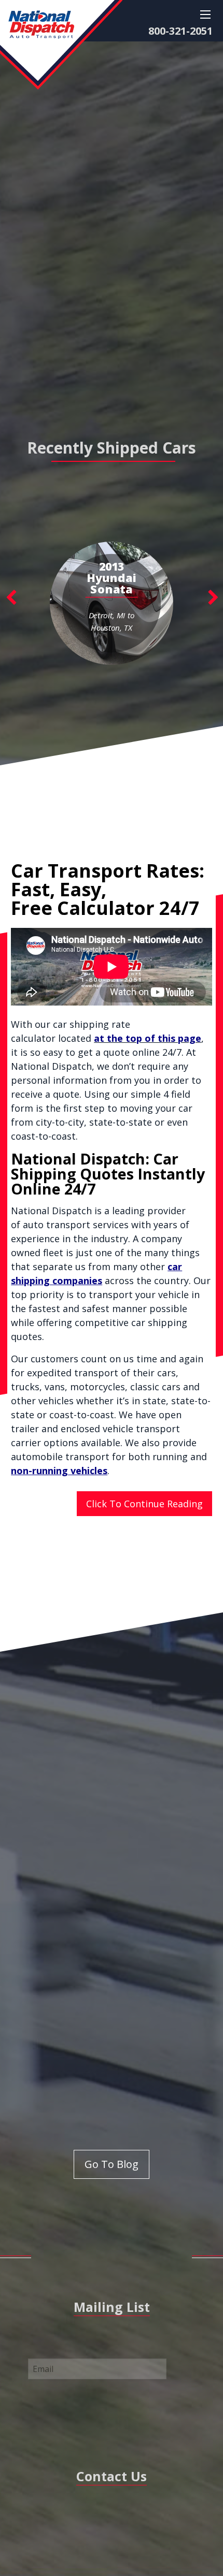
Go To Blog (112, 2164)
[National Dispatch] (61, 44)
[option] (112, 603)
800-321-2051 (180, 31)
